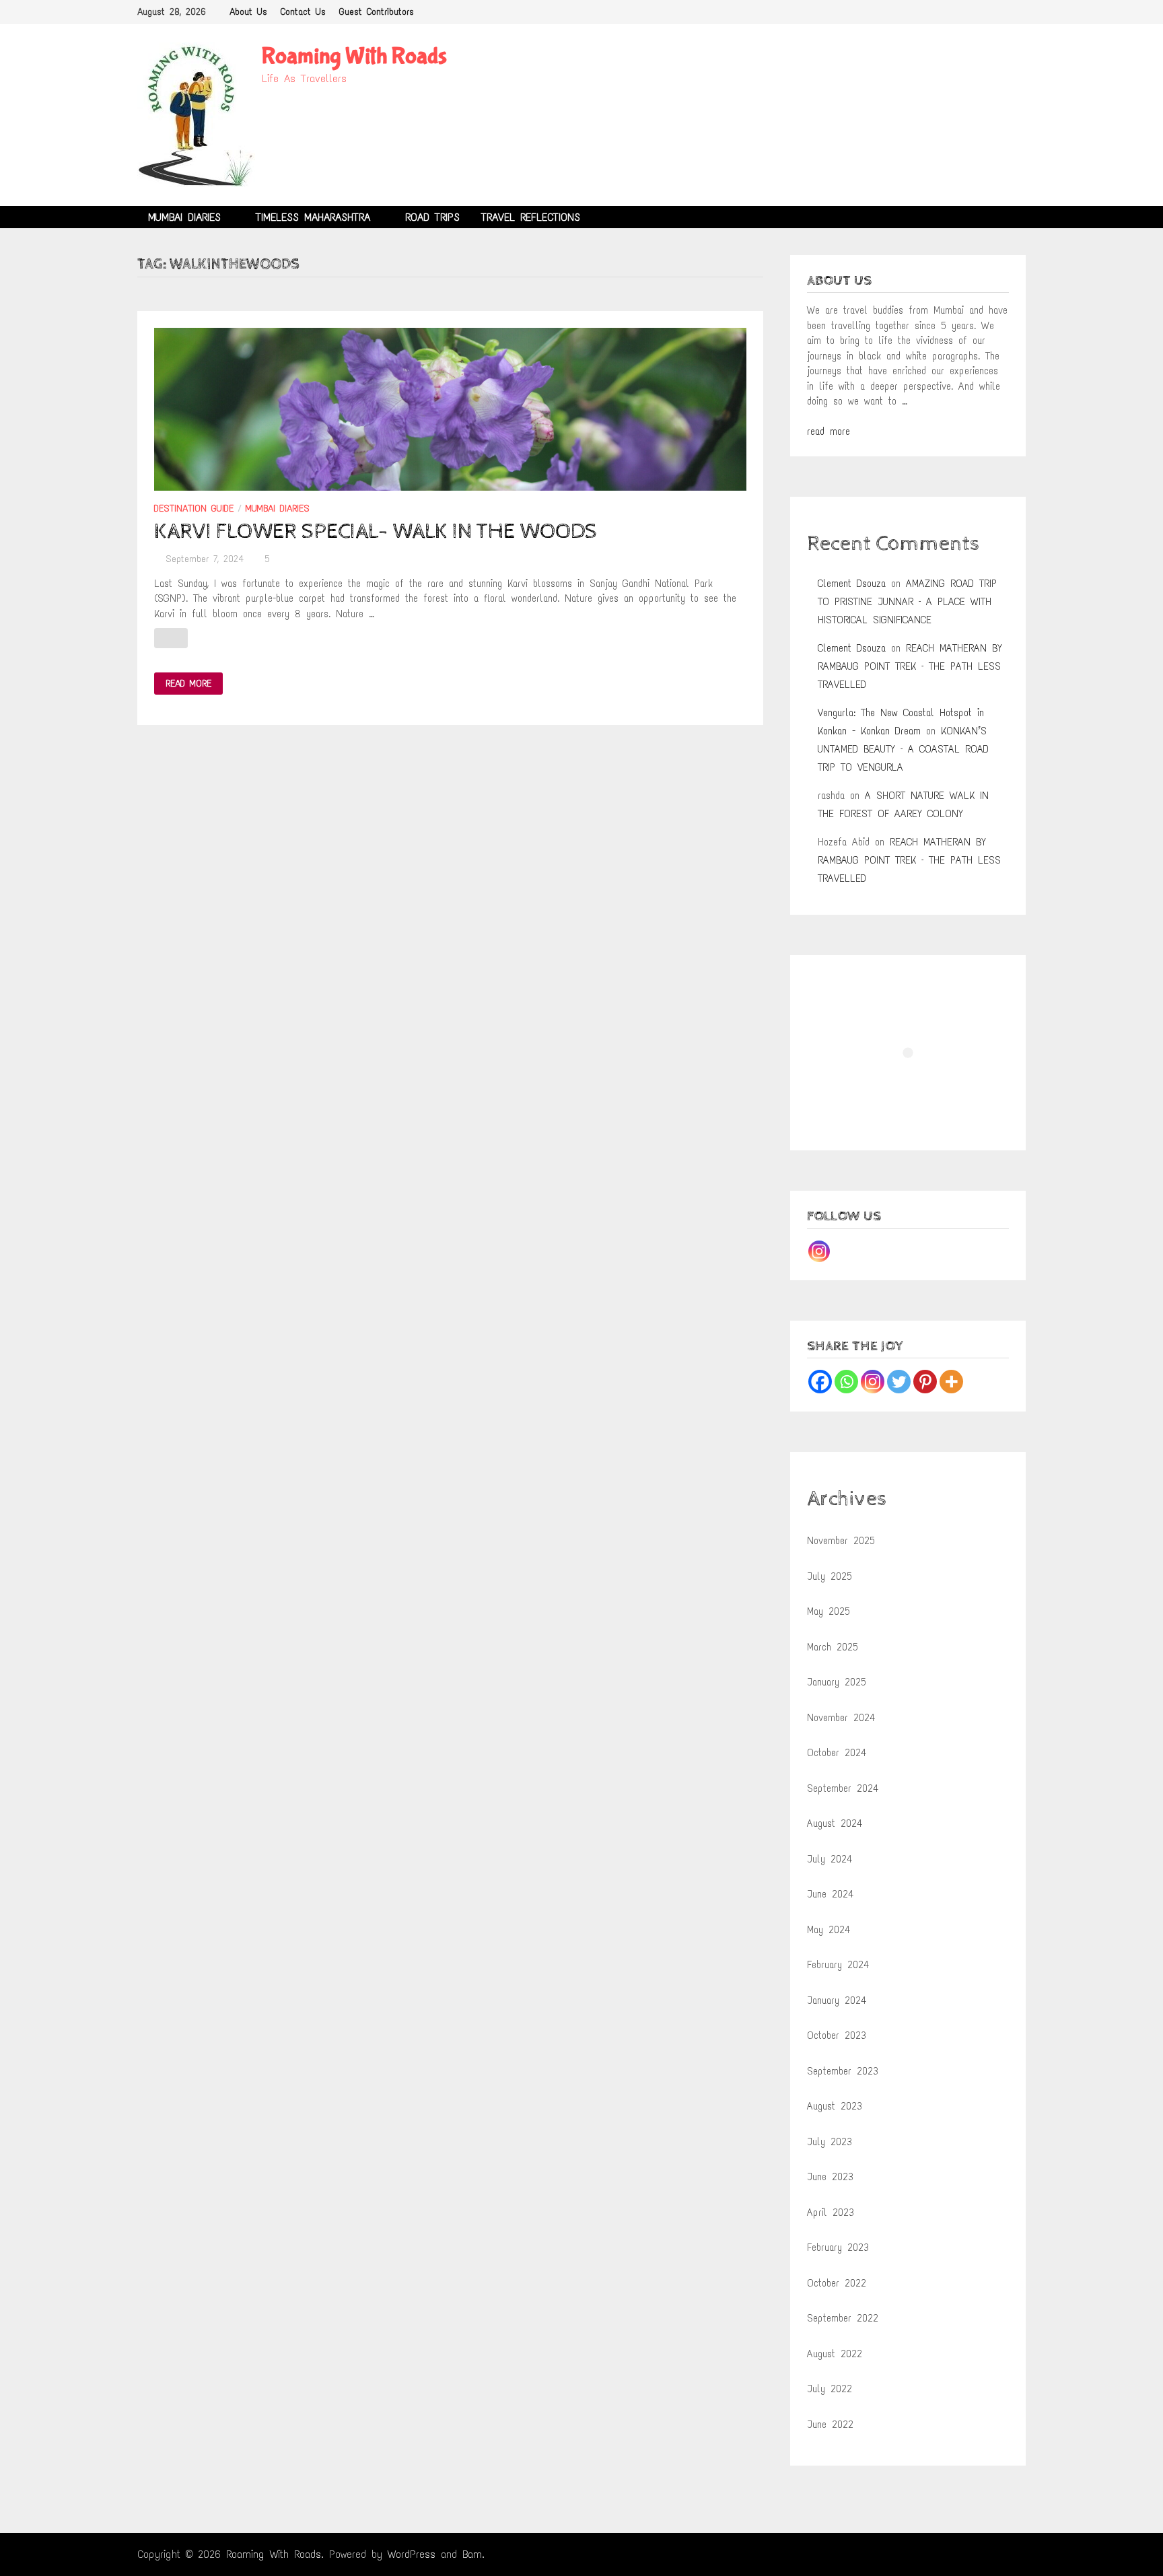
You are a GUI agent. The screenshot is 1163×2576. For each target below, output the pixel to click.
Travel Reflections (531, 217)
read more (829, 431)
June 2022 (830, 2425)
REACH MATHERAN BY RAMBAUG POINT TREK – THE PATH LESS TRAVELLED (910, 666)
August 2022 (835, 2354)
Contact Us (303, 12)
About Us (248, 12)
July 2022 (830, 2389)
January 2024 (837, 2000)
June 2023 (830, 2177)
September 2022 (843, 2318)
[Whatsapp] (846, 1382)
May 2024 (829, 1930)
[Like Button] (171, 638)
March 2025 (833, 1647)
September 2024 (843, 1788)
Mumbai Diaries (184, 217)
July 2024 (830, 1859)
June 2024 (830, 1894)
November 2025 (841, 1541)
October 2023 (837, 2035)
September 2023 (843, 2071)
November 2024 (841, 1718)
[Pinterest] (925, 1382)
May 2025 (829, 1611)
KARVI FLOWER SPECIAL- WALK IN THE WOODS (376, 532)
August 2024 (835, 1823)
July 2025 (830, 1576)
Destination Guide (194, 509)
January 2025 (837, 1682)
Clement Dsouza (852, 584)
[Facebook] (820, 1382)
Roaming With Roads (354, 56)
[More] (951, 1382)
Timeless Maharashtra (313, 217)
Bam (472, 2554)
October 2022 (837, 2283)
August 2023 (835, 2106)
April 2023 (831, 2213)
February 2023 (838, 2248)
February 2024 (838, 1965)
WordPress (412, 2554)
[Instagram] (819, 1251)
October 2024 (837, 1753)
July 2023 (830, 2142)
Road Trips (432, 217)
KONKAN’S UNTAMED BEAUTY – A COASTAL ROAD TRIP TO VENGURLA (903, 749)
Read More (188, 684)
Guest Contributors (377, 12)
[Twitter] (899, 1382)
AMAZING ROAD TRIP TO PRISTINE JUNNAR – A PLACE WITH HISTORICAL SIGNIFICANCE (907, 602)
